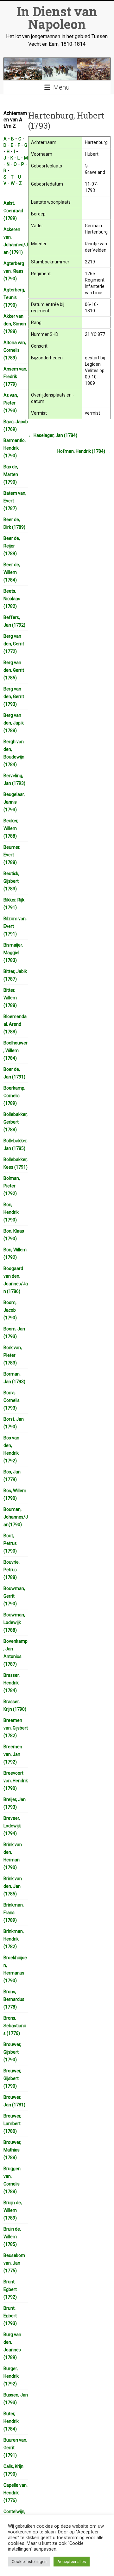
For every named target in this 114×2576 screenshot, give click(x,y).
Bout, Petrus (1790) (10, 1543)
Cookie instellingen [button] (29, 2562)
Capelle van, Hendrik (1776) (16, 2493)
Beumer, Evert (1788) (12, 855)
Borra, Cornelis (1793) (12, 1400)
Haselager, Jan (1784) (53, 435)
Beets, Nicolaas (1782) (12, 599)
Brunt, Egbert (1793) (10, 2316)
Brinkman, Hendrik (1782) (14, 1939)
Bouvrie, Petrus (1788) (12, 1570)
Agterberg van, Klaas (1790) (14, 271)
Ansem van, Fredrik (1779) (15, 377)
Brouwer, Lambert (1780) (12, 2124)
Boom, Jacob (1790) (10, 1310)
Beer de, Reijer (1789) (12, 546)
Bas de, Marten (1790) (11, 474)
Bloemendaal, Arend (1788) (15, 1024)
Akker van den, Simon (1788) (15, 324)
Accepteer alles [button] (72, 2562)
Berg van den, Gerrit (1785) (14, 670)
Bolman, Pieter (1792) (12, 1186)
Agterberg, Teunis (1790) (14, 297)
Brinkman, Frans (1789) (14, 1913)
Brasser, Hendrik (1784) (12, 1683)
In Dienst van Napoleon (57, 18)
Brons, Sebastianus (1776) (15, 2026)
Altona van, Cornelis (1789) (15, 350)
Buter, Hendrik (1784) (11, 2421)
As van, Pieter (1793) (11, 403)
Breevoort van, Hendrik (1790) (16, 1781)
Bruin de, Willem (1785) (12, 2237)
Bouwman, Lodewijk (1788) (14, 1622)
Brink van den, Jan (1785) (13, 1886)
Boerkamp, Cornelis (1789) (14, 1096)
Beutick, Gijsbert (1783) (11, 881)
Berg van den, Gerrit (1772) (14, 644)
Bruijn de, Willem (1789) (13, 2210)
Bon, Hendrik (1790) (11, 1212)
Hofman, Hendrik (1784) (84, 451)
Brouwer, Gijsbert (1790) (12, 2052)
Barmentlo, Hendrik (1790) (15, 448)
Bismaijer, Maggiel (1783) (13, 953)
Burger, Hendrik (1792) (11, 2376)
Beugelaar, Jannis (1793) (14, 802)
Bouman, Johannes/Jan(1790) (16, 1517)
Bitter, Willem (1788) (10, 998)
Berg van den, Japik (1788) (14, 723)
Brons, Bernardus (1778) (14, 1999)
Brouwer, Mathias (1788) (12, 2150)
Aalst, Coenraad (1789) (13, 211)
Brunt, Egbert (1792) (10, 2289)
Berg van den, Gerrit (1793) (14, 697)
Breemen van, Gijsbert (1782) (16, 1728)
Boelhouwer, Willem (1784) (16, 1050)
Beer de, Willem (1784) (12, 572)
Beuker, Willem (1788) (11, 828)
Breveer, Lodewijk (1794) (12, 1826)
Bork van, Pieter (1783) (13, 1355)
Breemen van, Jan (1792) (13, 1754)
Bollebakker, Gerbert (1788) (16, 1122)
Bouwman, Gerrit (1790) (14, 1596)
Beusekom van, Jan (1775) (14, 2263)
